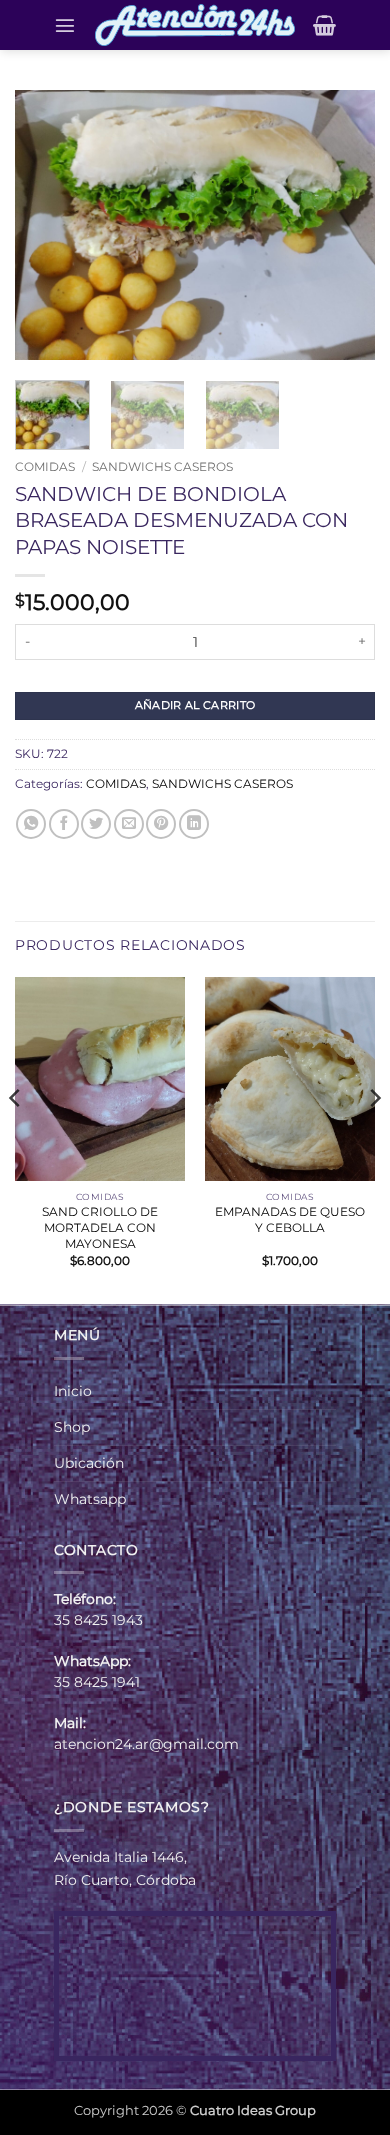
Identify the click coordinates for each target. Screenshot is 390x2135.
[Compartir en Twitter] (96, 824)
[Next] (343, 225)
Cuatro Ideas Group (253, 2110)
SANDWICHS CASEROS (162, 466)
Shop (72, 1427)
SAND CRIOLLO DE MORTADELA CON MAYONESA (100, 1227)
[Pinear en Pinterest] (161, 824)
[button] (65, 25)
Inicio (73, 1391)
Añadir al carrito (195, 705)
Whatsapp (90, 1499)
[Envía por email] (129, 824)
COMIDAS (45, 466)
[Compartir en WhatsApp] (31, 824)
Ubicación (89, 1463)
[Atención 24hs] (195, 25)
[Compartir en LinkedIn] (194, 824)
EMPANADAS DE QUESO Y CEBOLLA (290, 1219)
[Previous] (47, 225)
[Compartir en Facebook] (64, 824)
